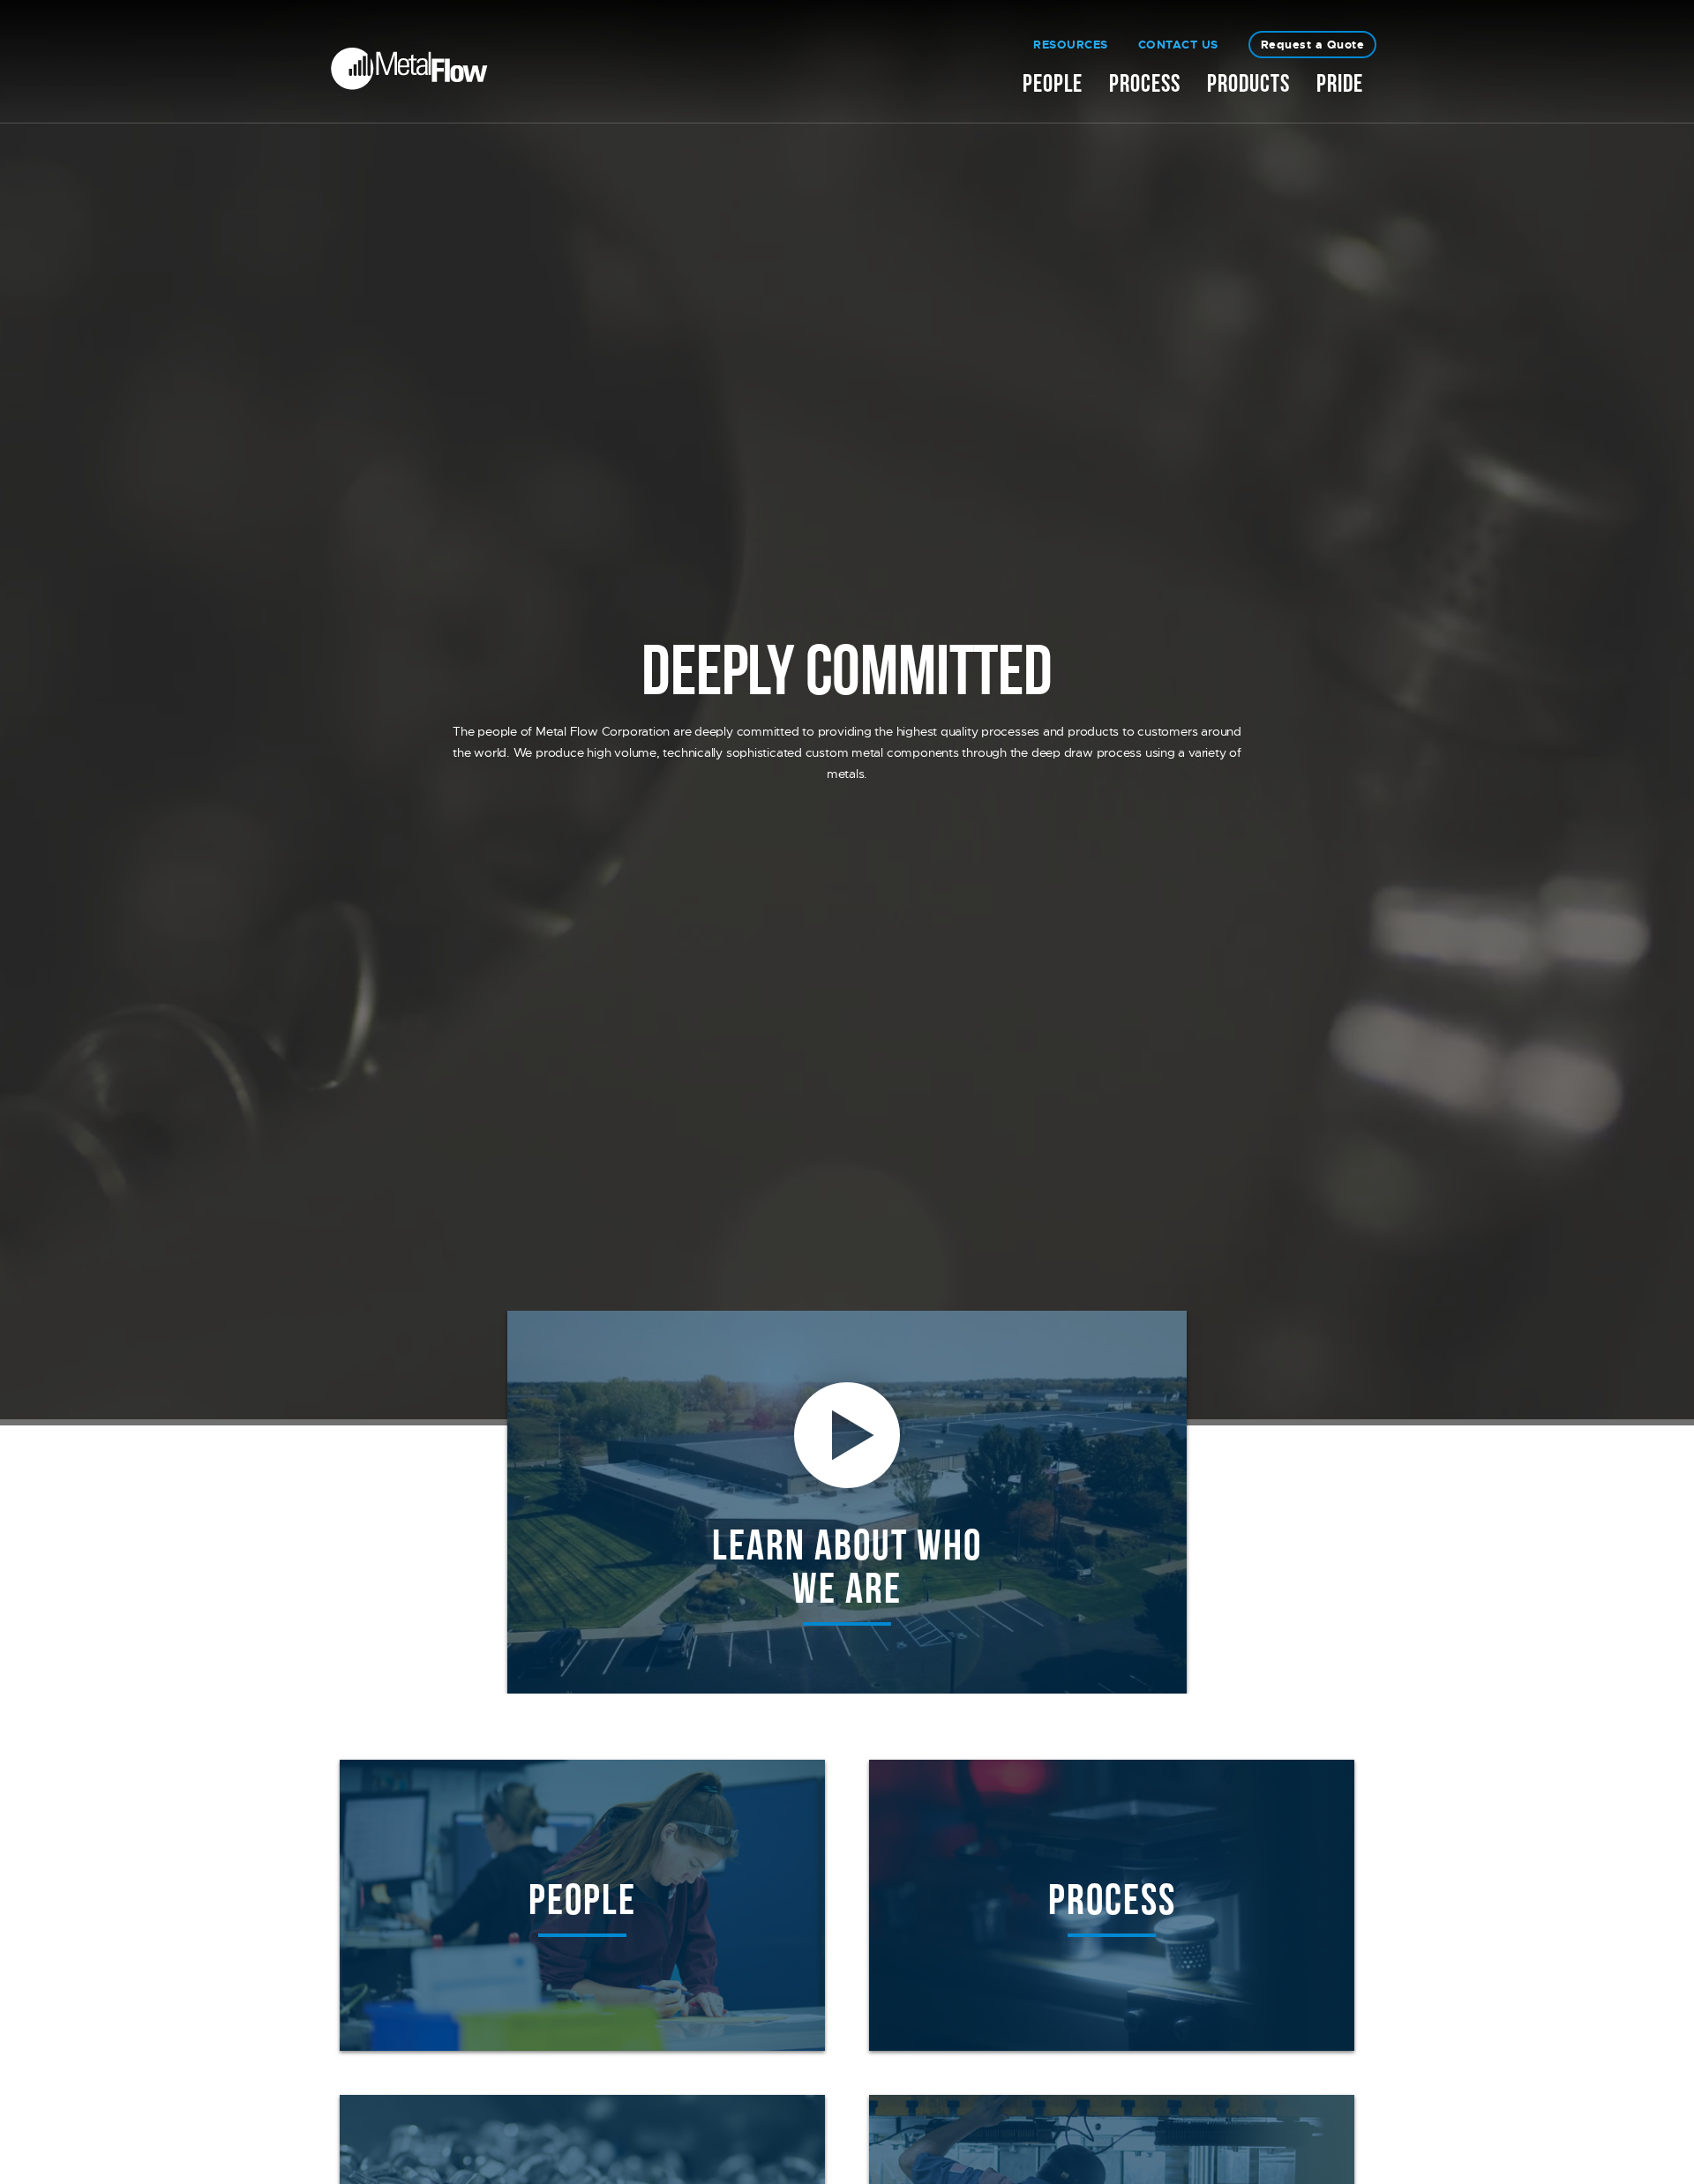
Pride (1340, 89)
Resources (1071, 45)
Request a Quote (1313, 45)
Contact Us (1178, 45)
